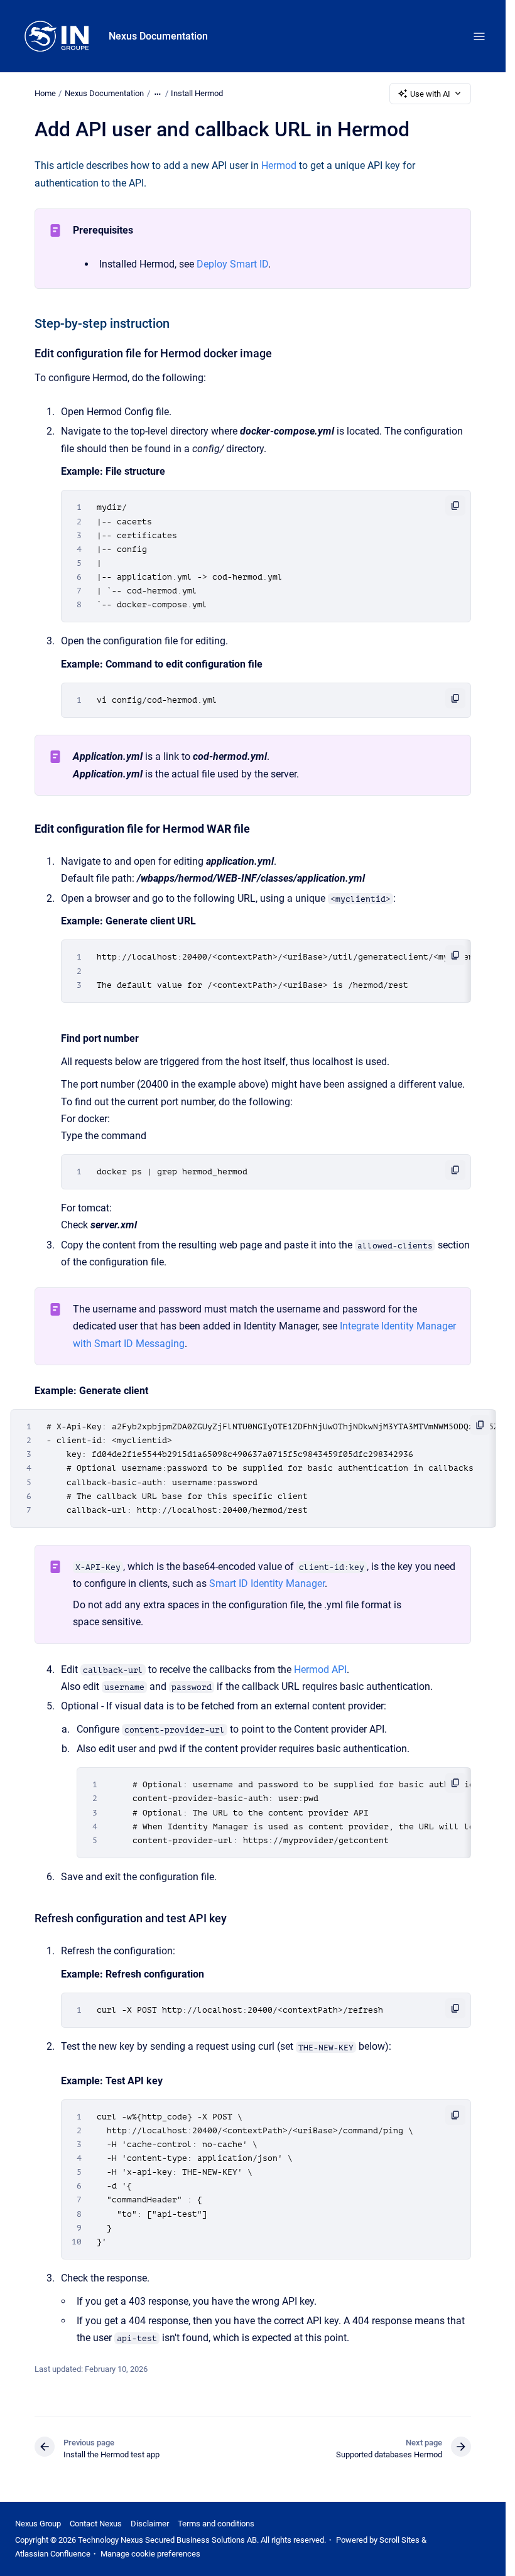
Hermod (279, 165)
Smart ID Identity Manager (267, 1583)
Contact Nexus (96, 2524)
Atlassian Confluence (53, 2554)
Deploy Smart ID (232, 264)
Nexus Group (38, 2524)
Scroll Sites (399, 2540)
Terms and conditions (216, 2524)
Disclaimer (150, 2524)
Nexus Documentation (158, 36)
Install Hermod (197, 93)
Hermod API (320, 1670)
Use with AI (430, 94)
